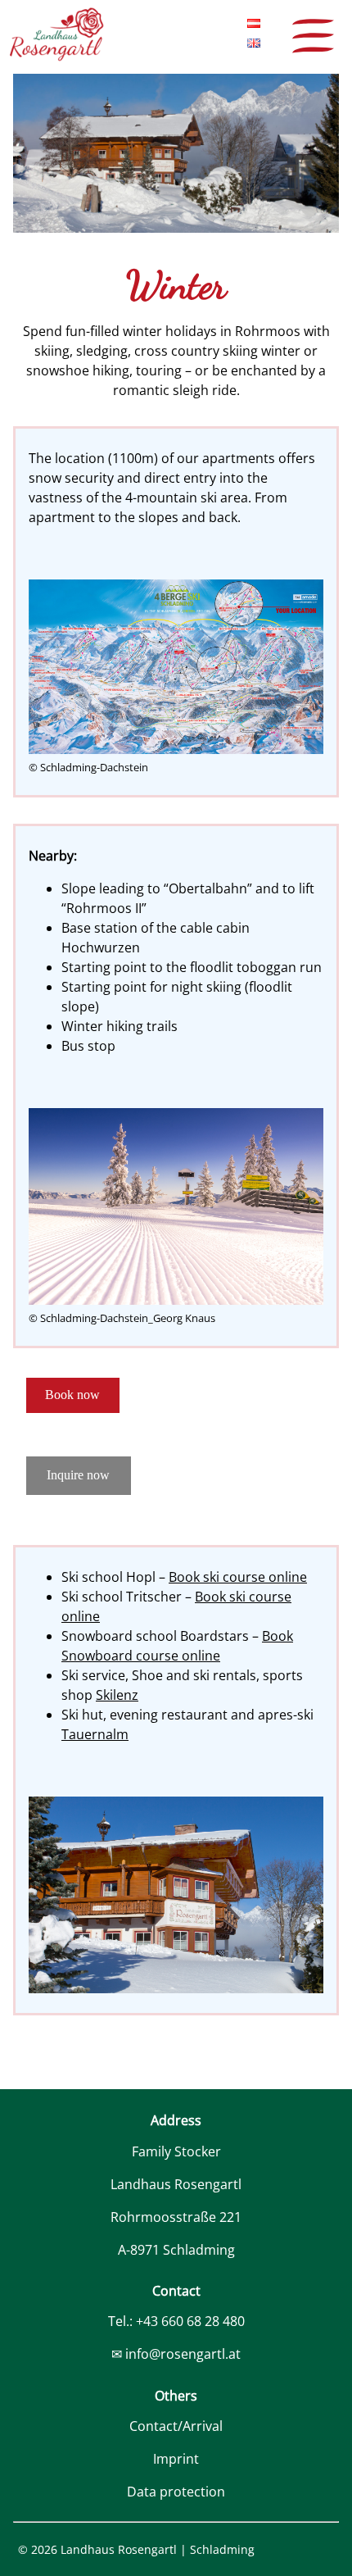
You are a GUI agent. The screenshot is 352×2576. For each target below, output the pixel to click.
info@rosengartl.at (183, 2354)
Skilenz (117, 1695)
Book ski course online (238, 1577)
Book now (72, 1395)
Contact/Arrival (176, 2426)
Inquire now (78, 1475)
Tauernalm (95, 1734)
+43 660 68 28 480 (190, 2321)
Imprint (176, 2459)
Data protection (176, 2492)
